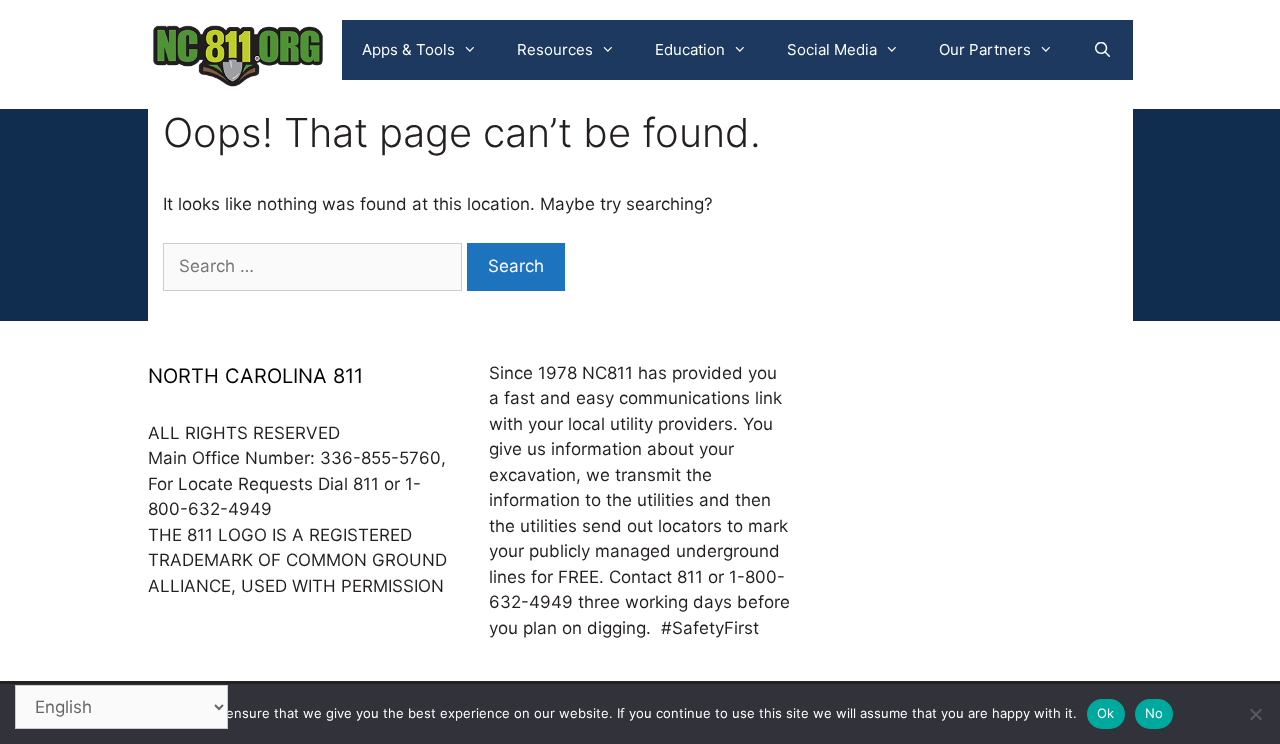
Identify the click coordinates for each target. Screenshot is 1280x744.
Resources (555, 49)
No (1154, 713)
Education (690, 49)
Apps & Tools (408, 49)
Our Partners (985, 49)
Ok (1106, 713)
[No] (1255, 714)
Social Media (832, 49)
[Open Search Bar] (1102, 50)
